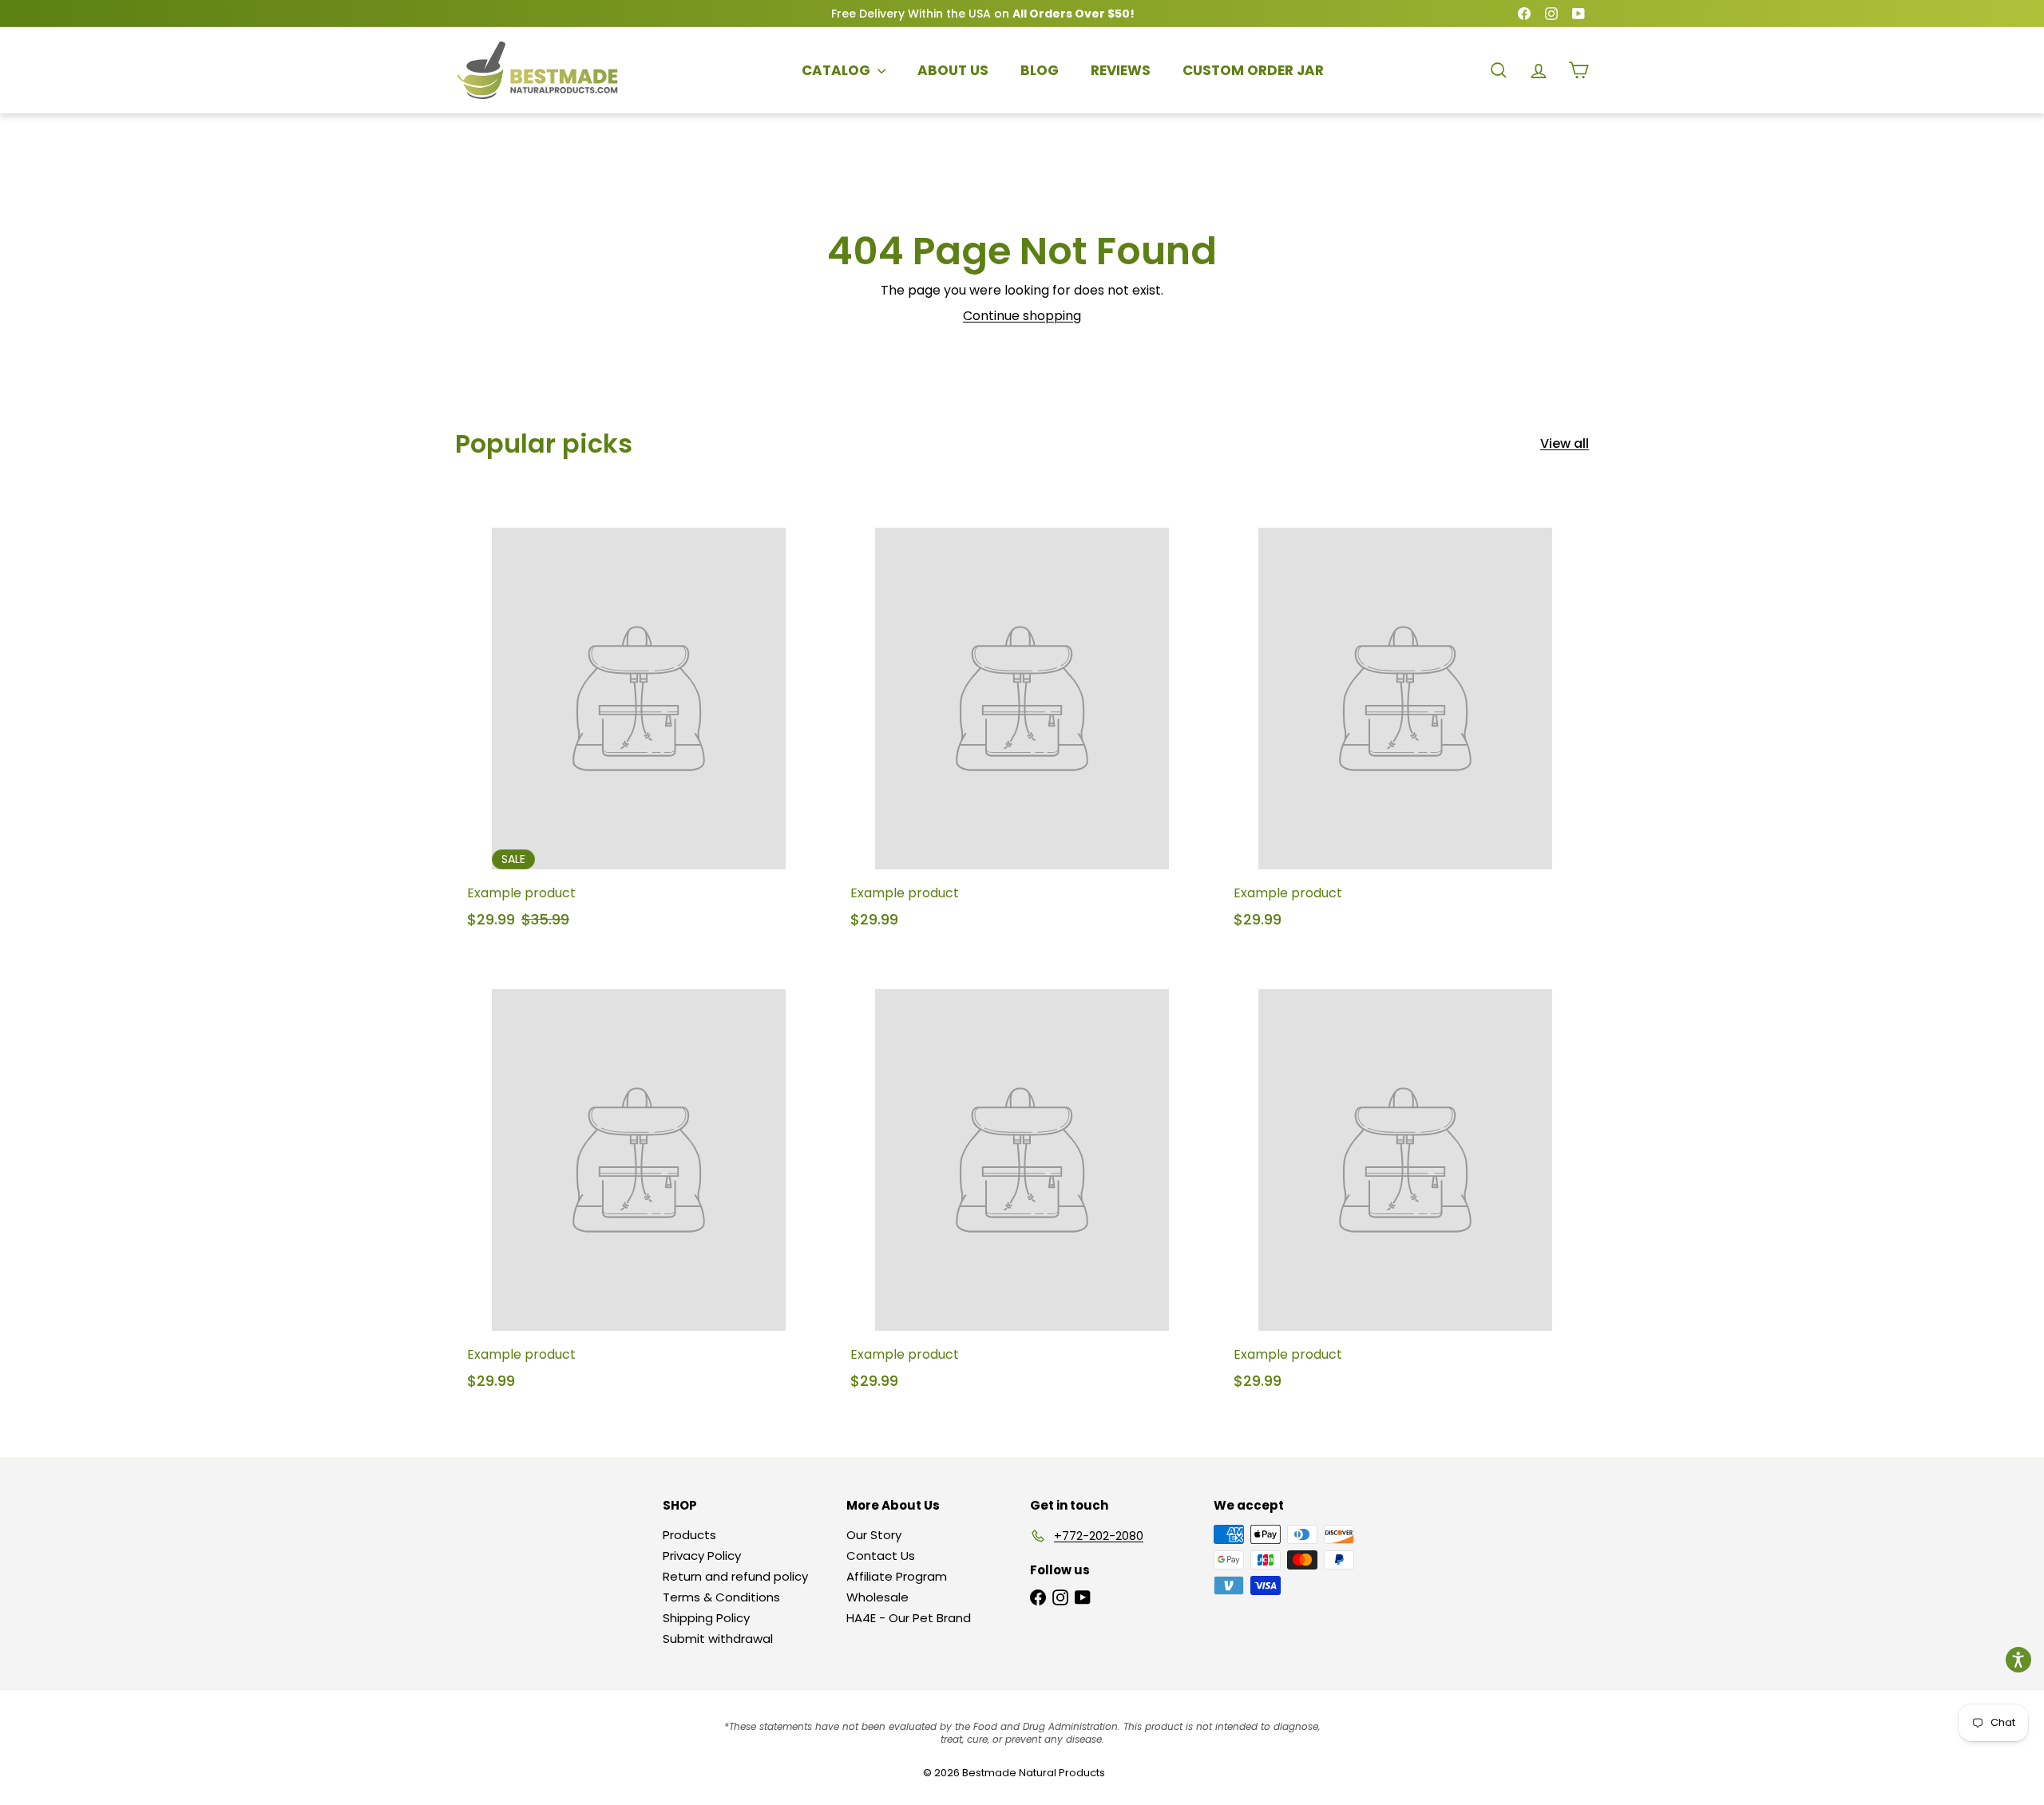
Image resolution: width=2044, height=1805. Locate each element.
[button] (2018, 1660)
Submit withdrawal (718, 1639)
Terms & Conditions (721, 1597)
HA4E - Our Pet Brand (909, 1618)
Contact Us (881, 1556)
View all (1565, 443)
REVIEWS (1121, 70)
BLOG (1040, 70)
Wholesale (877, 1597)
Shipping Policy (706, 1618)
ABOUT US (953, 70)
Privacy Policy (702, 1556)
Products (689, 1535)
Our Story (874, 1535)
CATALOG (838, 70)
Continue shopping (1022, 316)
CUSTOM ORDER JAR (1253, 70)
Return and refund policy (735, 1576)
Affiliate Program (897, 1576)
